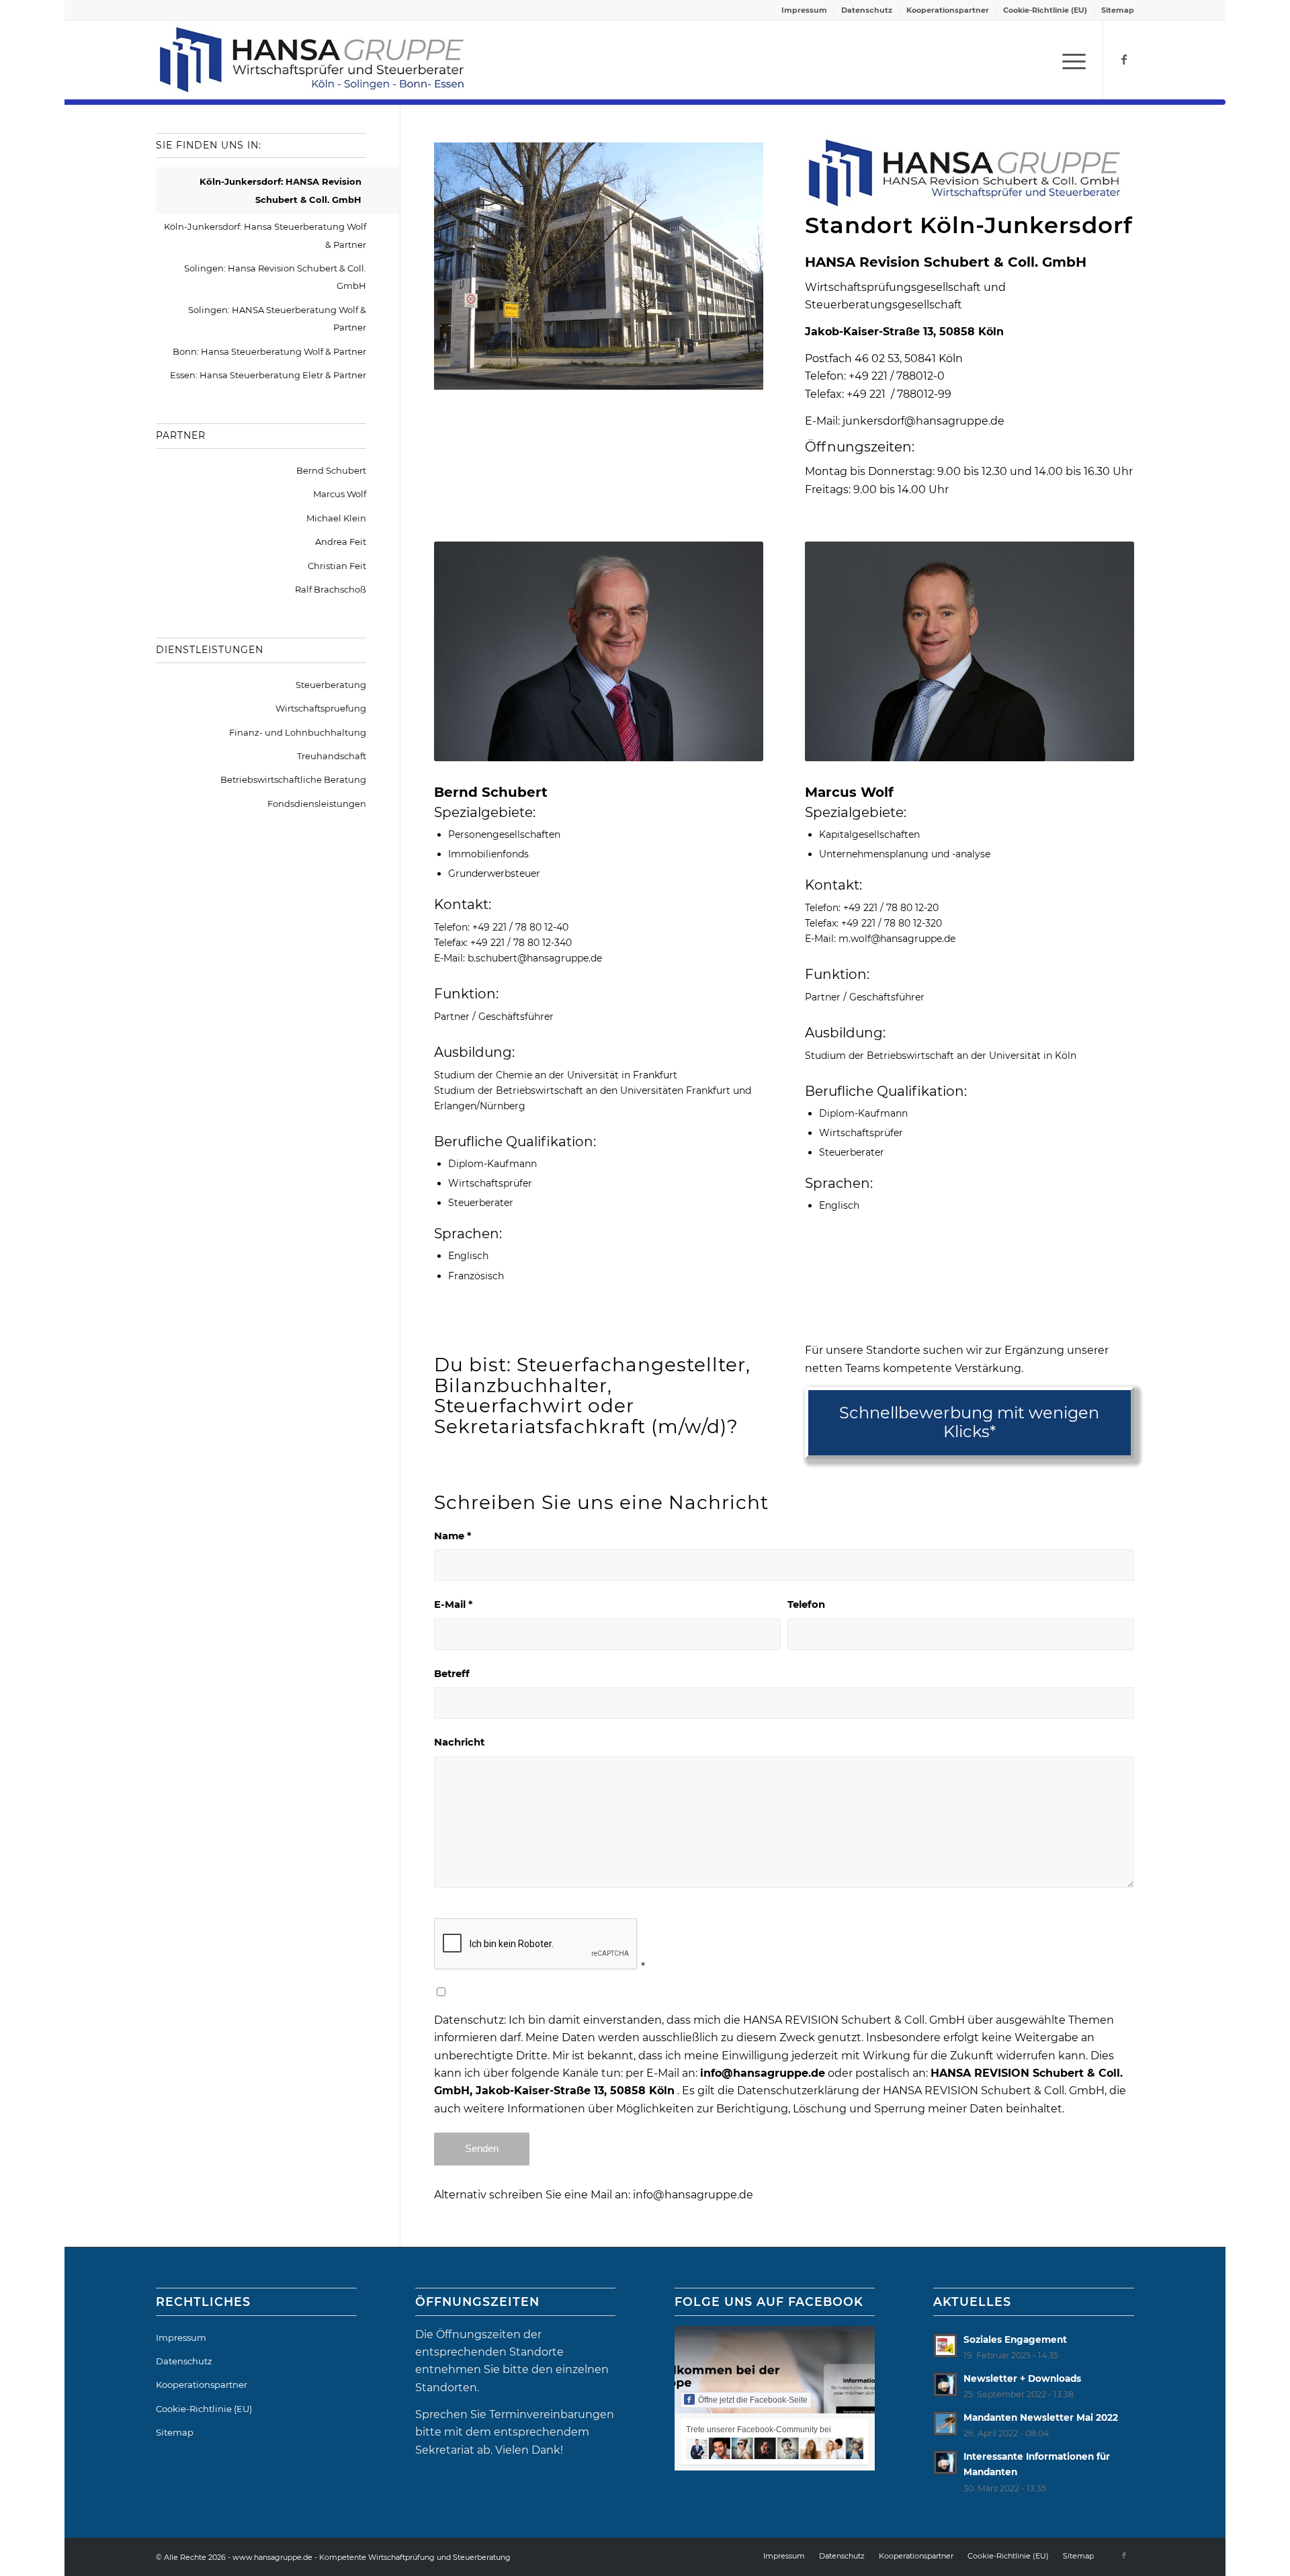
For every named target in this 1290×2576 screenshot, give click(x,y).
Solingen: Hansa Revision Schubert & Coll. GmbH (275, 277)
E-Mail (453, 1604)
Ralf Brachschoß (331, 589)
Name (453, 1536)
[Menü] (1070, 60)
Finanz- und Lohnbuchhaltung (298, 732)
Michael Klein (336, 518)
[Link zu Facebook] (1124, 59)
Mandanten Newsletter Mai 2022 (1041, 2417)
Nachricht (459, 1742)
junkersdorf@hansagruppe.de (923, 421)
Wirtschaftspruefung (321, 708)
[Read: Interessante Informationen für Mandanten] (945, 2462)
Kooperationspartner (948, 10)
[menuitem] (805, 10)
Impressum (804, 10)
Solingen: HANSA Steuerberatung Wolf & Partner (277, 318)
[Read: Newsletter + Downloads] (945, 2385)
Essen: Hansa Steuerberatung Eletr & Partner (268, 375)
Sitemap (1118, 10)
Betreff (452, 1674)
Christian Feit (337, 566)
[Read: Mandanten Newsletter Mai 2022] (945, 2423)
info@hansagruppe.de (693, 2195)
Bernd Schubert (331, 470)
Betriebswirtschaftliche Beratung (293, 779)
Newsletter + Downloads (1022, 2378)
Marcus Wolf (340, 494)
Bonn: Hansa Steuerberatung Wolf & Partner (269, 351)
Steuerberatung (331, 685)
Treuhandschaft (332, 756)
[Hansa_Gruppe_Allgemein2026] (312, 60)
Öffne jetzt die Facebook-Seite (753, 2400)
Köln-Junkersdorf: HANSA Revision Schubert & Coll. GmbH (281, 190)
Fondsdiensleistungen (317, 804)
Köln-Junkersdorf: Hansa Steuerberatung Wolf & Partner (265, 235)
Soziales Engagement (1015, 2339)
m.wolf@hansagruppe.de (897, 939)
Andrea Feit (341, 542)
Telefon (806, 1604)
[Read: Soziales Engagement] (945, 2346)
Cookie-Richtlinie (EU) (1045, 10)
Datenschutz (867, 10)
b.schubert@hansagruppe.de (535, 958)
